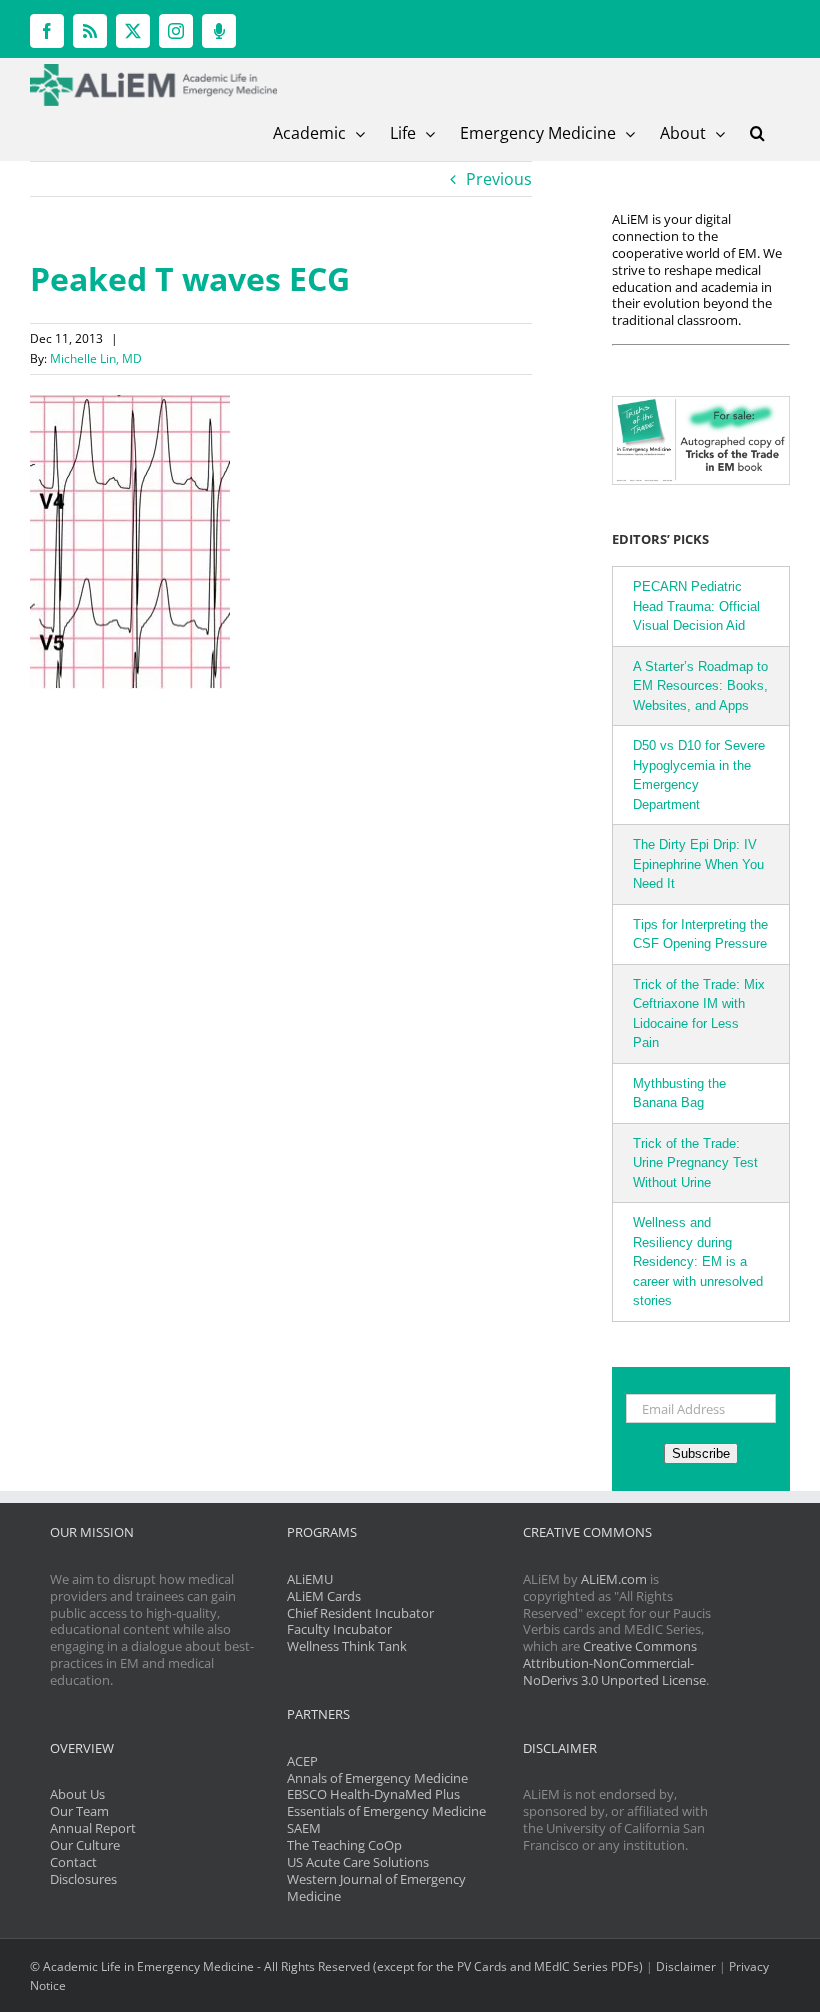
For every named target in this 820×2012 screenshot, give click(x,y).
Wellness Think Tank (347, 1646)
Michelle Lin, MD (96, 358)
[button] (757, 133)
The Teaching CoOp (344, 1845)
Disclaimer (686, 1966)
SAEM (304, 1828)
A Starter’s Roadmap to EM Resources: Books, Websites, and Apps (700, 686)
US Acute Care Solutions (358, 1862)
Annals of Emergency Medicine (377, 1778)
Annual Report (93, 1828)
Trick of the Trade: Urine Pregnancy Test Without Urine (695, 1163)
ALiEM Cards (324, 1596)
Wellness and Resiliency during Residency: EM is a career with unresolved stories (698, 1261)
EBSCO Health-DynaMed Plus (373, 1794)
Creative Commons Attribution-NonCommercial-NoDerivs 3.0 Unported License (614, 1663)
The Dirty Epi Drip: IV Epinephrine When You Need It (698, 864)
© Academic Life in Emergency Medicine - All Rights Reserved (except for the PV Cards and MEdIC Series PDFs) (336, 1966)
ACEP (302, 1761)
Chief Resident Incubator (360, 1613)
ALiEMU (310, 1579)
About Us (77, 1794)
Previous (499, 179)
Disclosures (83, 1879)
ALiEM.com (614, 1579)
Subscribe (701, 1453)
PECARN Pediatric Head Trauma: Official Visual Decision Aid (696, 606)
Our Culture (85, 1845)
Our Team (79, 1811)
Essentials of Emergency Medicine (386, 1811)
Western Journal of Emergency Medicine (376, 1887)
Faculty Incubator (339, 1629)
